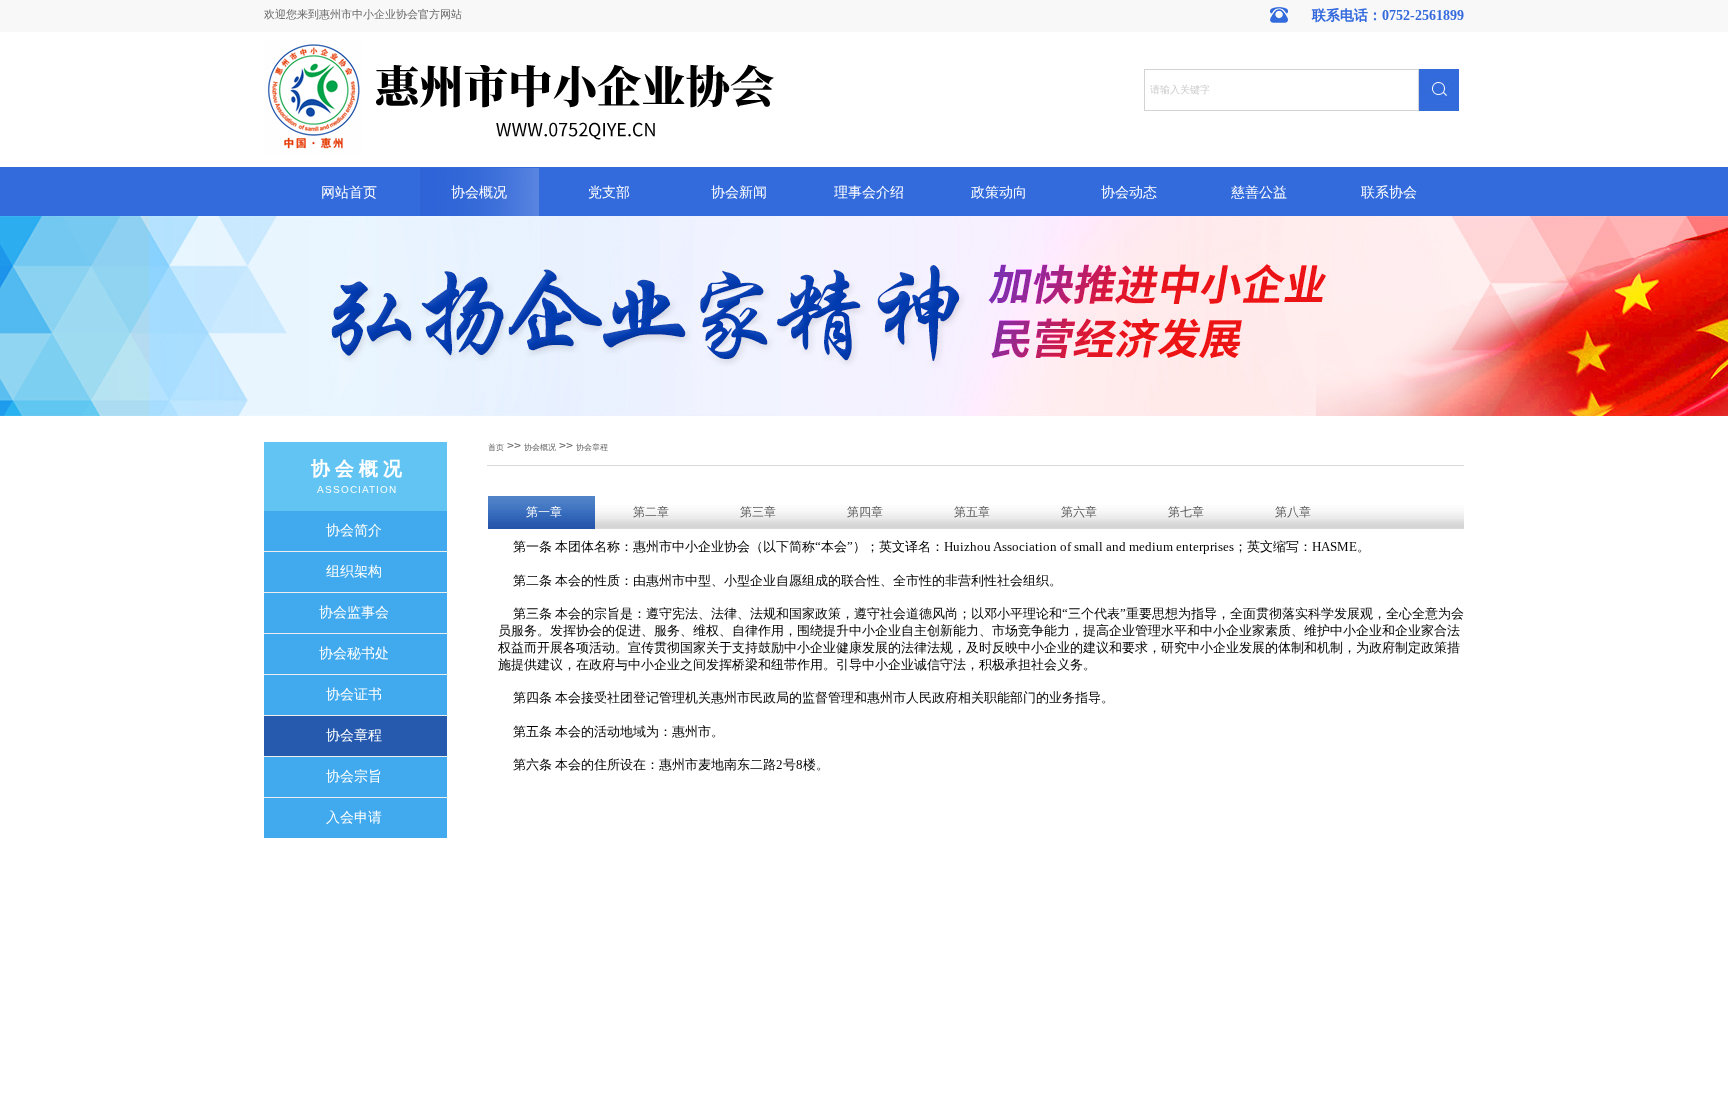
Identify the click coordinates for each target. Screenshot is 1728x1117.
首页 (496, 447)
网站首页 (349, 192)
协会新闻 (739, 192)
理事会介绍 (869, 192)
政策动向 (999, 192)
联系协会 (1389, 192)
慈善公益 (1259, 192)
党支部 (609, 192)
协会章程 (592, 447)
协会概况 (479, 192)
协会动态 (1129, 192)
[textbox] (1281, 90)
